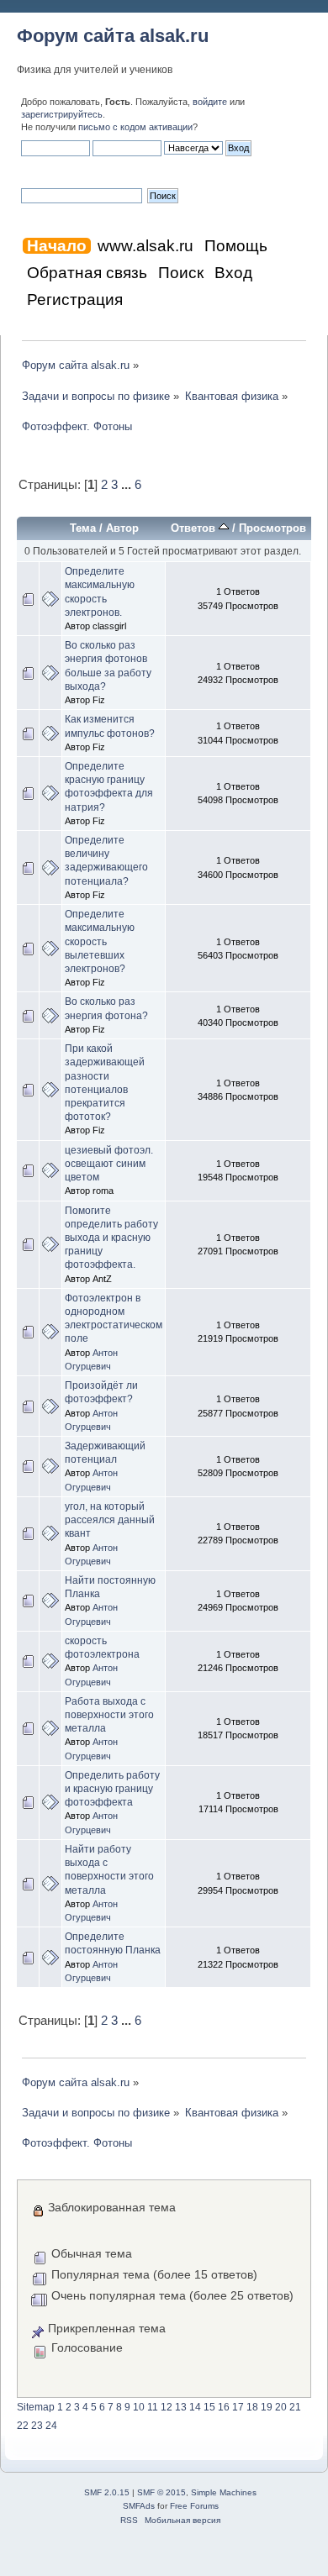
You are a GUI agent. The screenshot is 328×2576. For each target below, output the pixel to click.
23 (37, 2426)
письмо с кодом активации (135, 127)
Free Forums (194, 2506)
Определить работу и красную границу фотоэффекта (112, 1789)
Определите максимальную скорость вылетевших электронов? (100, 941)
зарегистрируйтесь (62, 114)
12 (167, 2407)
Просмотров (272, 528)
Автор (122, 528)
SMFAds (139, 2506)
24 (51, 2426)
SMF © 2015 (161, 2492)
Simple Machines (224, 2492)
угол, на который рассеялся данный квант (110, 1520)
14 (195, 2407)
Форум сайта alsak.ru (113, 36)
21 (295, 2407)
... (128, 485)
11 (153, 2407)
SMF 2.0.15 (107, 2492)
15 (209, 2407)
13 (181, 2407)
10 (139, 2407)
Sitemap (36, 2407)
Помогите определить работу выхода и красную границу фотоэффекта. (111, 1238)
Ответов (195, 528)
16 (224, 2407)
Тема (83, 528)
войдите (210, 102)
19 (267, 2407)
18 (252, 2407)
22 (23, 2426)
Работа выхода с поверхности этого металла (109, 1715)
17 (238, 2407)
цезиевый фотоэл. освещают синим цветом (109, 1164)
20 (281, 2407)
